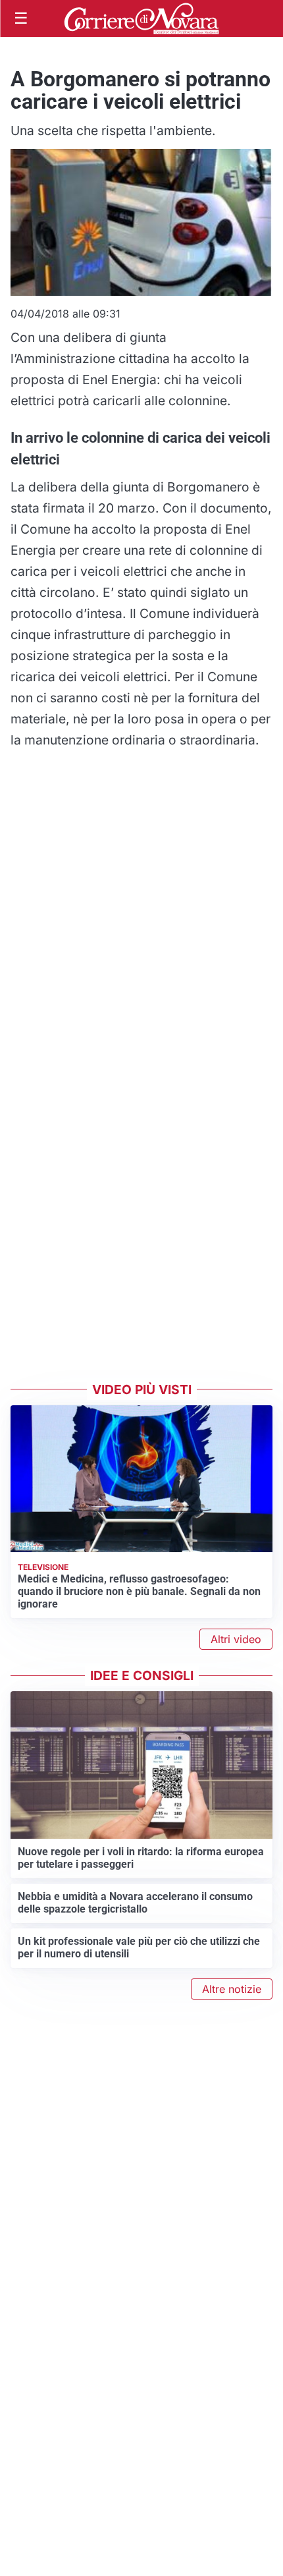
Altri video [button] (236, 1639)
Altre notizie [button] (232, 1989)
